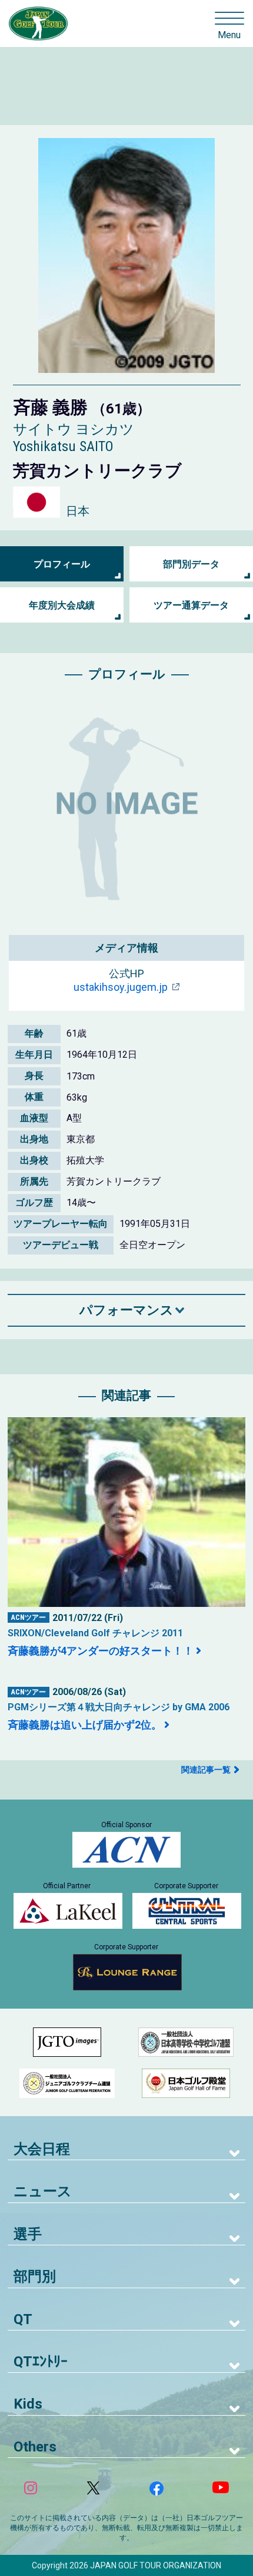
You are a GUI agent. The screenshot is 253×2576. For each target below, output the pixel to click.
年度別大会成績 (62, 605)
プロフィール (62, 564)
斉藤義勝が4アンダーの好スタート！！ (101, 1651)
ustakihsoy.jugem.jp (121, 987)
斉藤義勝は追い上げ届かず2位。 (85, 1725)
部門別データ (191, 564)
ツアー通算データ (191, 605)
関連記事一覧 (206, 1770)
